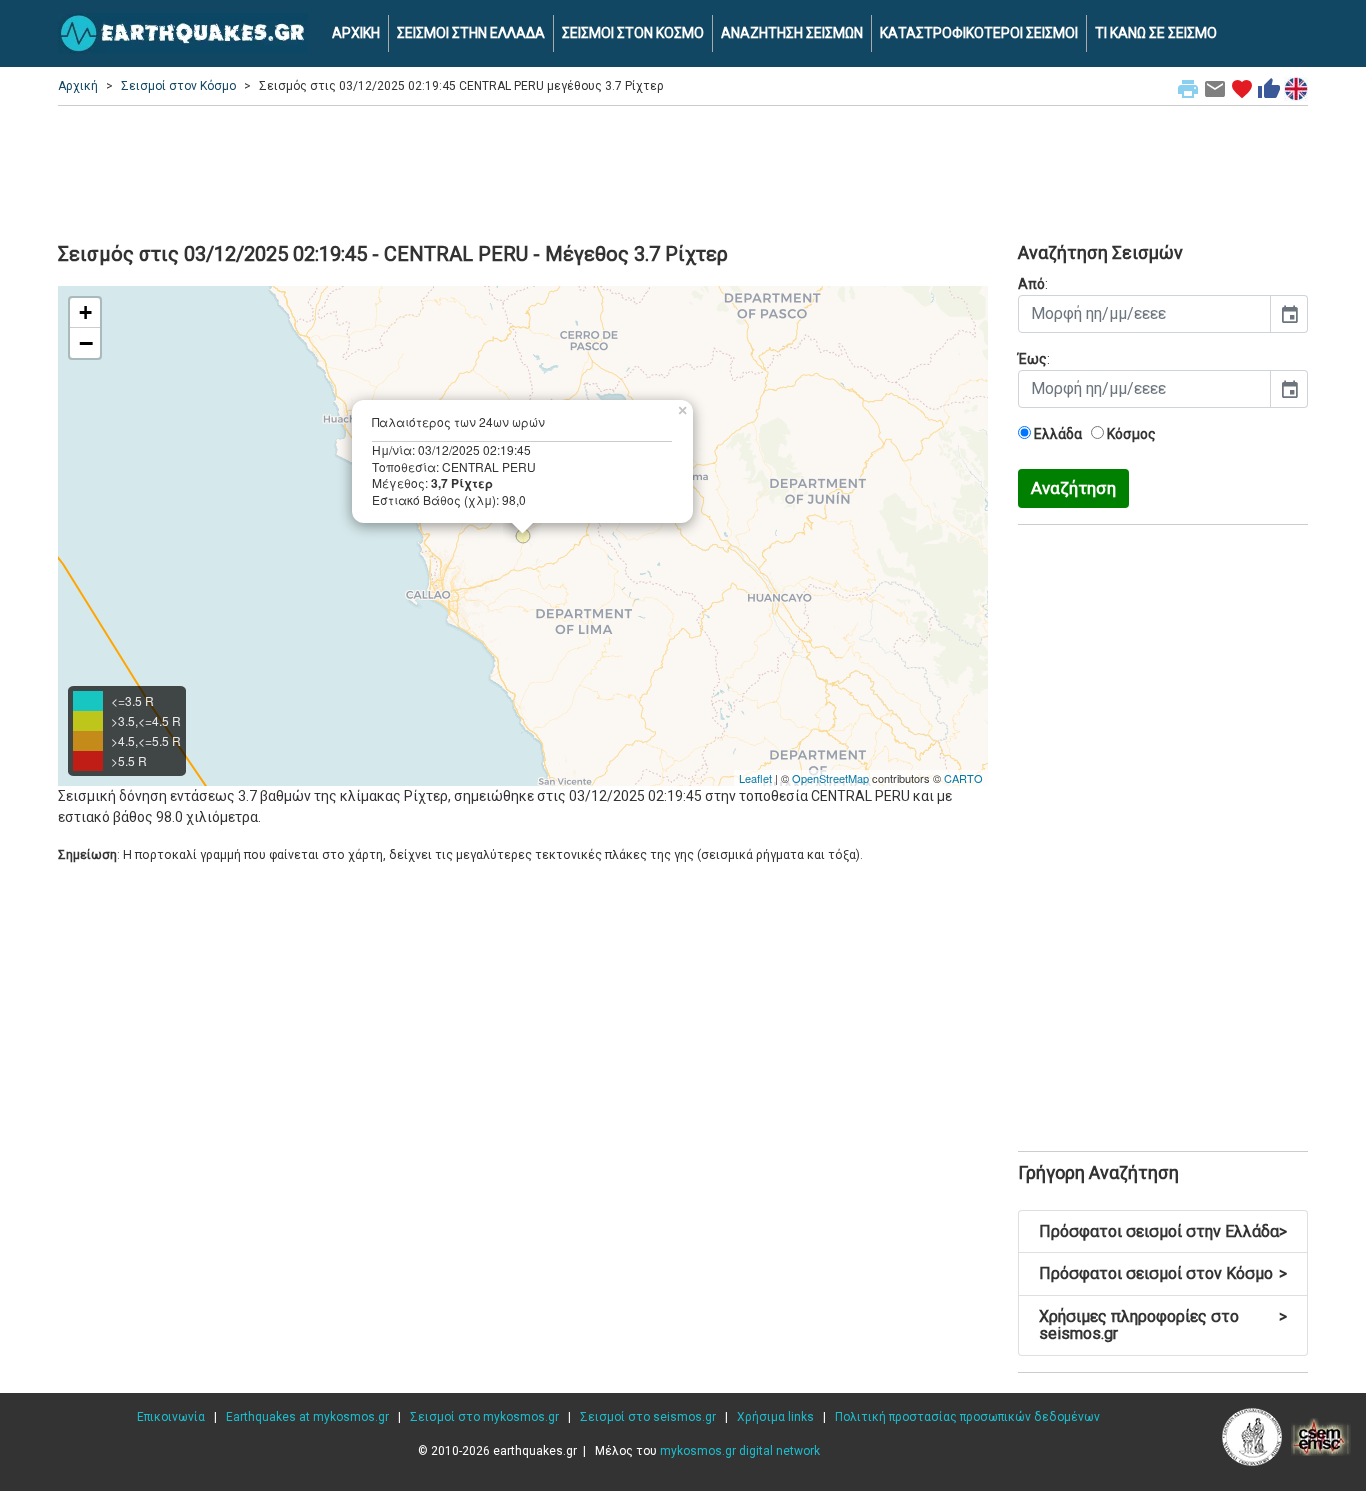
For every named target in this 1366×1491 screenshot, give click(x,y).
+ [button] (85, 312)
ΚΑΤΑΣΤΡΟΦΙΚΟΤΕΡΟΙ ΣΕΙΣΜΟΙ (979, 33)
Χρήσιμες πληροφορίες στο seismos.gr (1163, 1325)
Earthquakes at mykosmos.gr (307, 1417)
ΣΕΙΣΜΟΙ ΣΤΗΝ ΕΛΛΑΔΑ (471, 33)
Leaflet (755, 778)
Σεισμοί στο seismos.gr (648, 1417)
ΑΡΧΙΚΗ (356, 33)
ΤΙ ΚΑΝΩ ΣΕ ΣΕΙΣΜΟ (1156, 33)
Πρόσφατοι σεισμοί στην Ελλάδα (1163, 1231)
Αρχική (78, 86)
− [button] (86, 343)
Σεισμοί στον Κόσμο (178, 86)
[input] (1144, 314)
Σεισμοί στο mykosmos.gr (484, 1417)
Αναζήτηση (1073, 488)
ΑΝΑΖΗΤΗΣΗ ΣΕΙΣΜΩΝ (792, 33)
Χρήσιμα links (775, 1417)
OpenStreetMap (830, 778)
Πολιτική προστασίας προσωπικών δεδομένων (967, 1417)
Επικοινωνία (171, 1417)
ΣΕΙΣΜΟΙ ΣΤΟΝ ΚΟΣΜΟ (633, 33)
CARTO (963, 778)
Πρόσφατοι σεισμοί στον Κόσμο (1163, 1273)
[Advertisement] (683, 171)
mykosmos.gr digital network (740, 1451)
